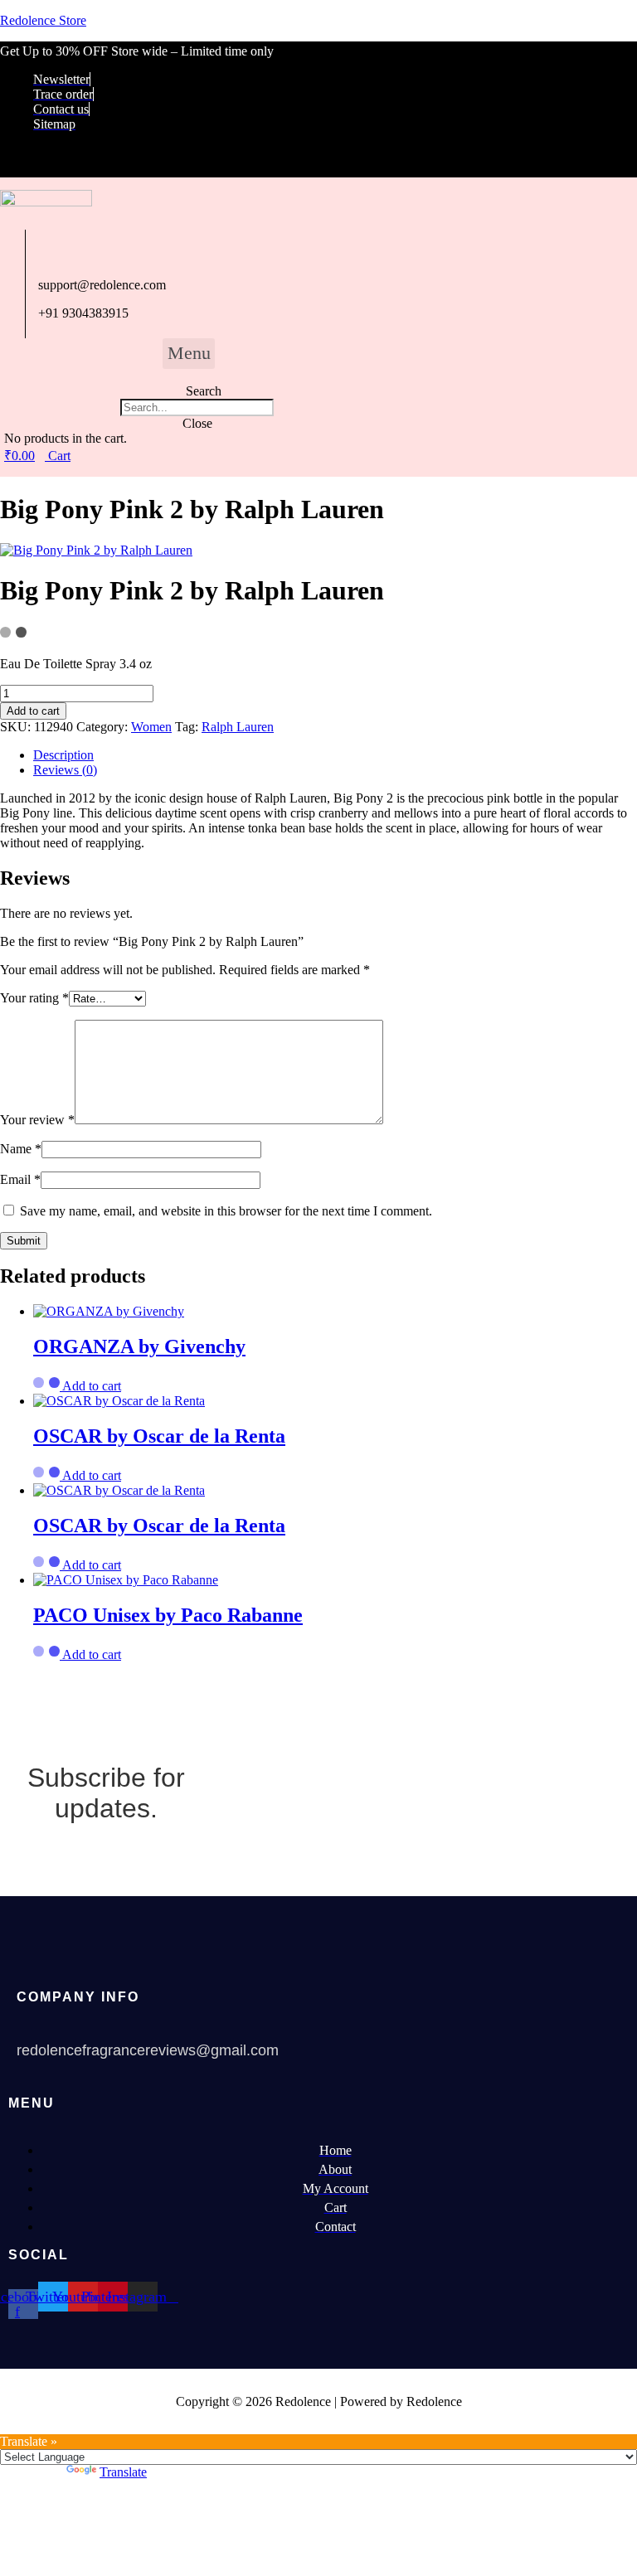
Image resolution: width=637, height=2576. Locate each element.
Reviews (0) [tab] (65, 770)
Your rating (34, 998)
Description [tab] (63, 755)
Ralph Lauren (238, 727)
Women (151, 727)
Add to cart (33, 711)
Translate (123, 2472)
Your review (37, 1120)
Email (20, 1179)
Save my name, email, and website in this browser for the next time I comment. (226, 1211)
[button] (189, 354)
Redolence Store (43, 20)
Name (21, 1149)
